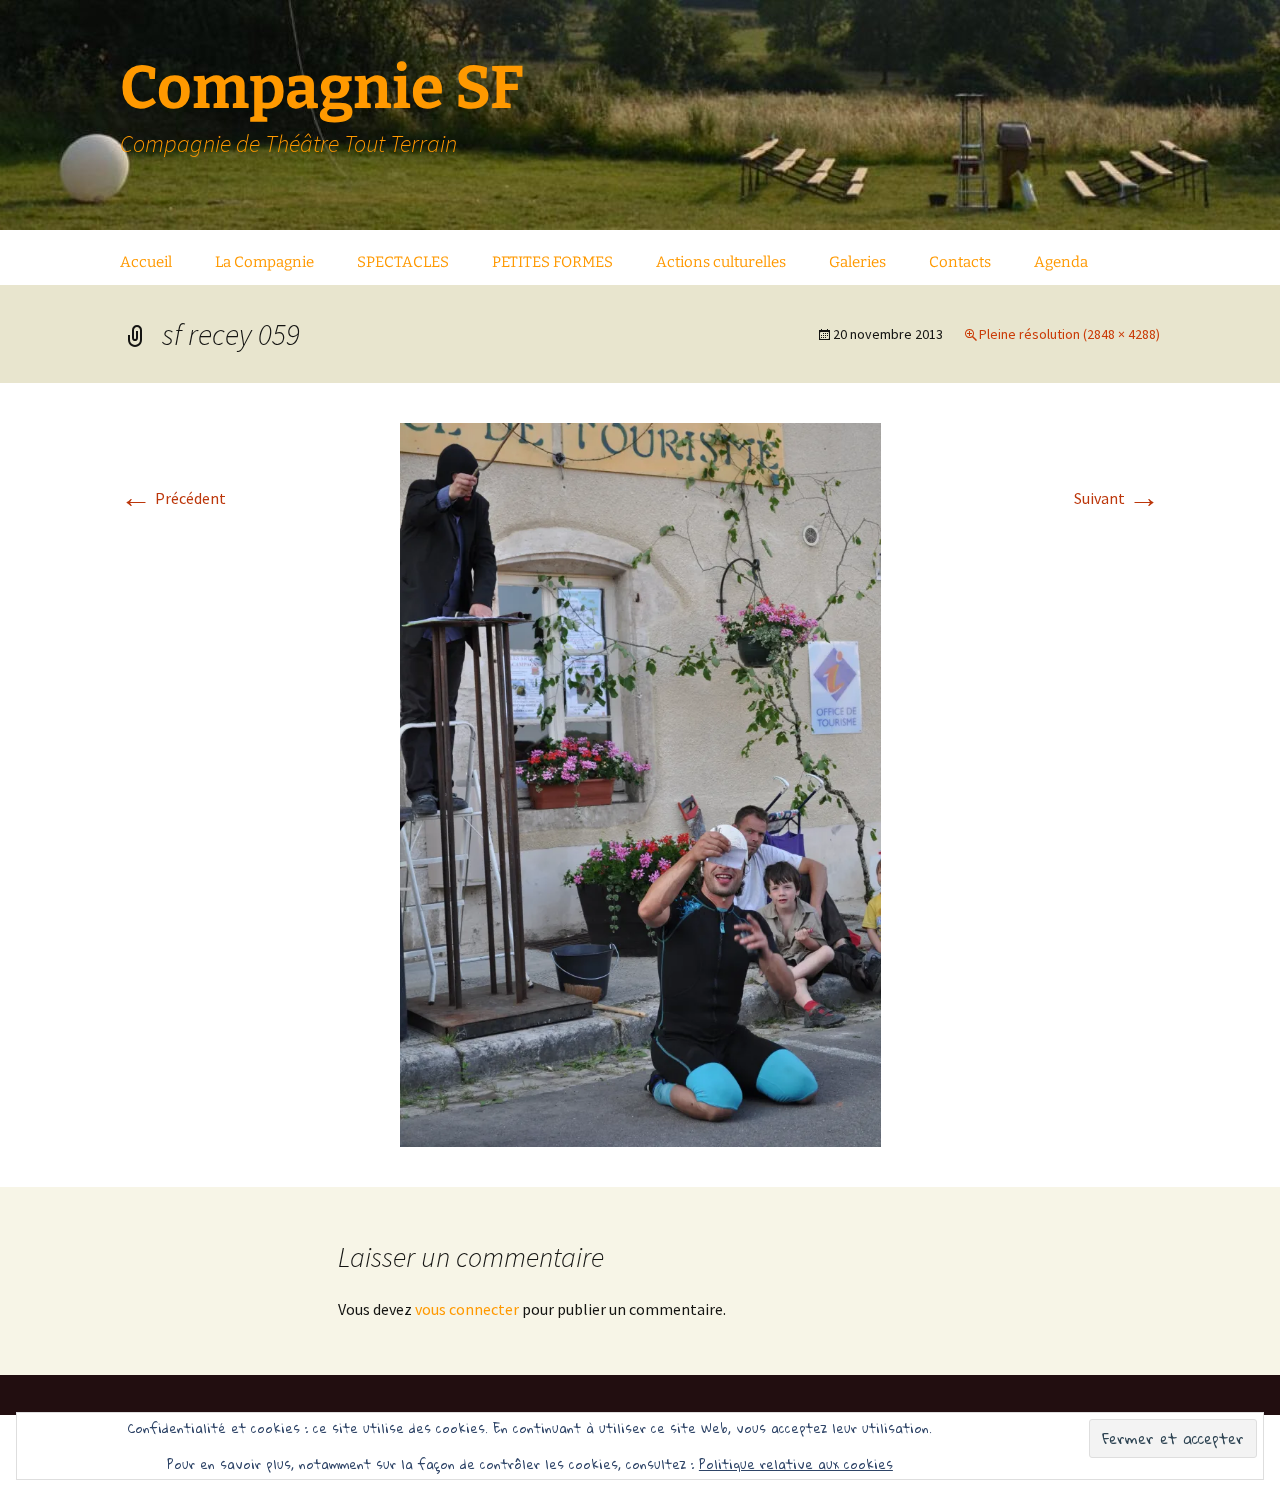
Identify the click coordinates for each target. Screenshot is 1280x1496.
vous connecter (467, 1309)
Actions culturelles (721, 262)
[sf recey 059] (640, 783)
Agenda (1061, 262)
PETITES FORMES (552, 262)
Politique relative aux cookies (796, 1464)
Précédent (173, 498)
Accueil (146, 262)
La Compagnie (264, 262)
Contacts (960, 262)
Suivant (1117, 498)
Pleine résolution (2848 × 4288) (1069, 334)
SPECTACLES (403, 262)
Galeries (857, 262)
